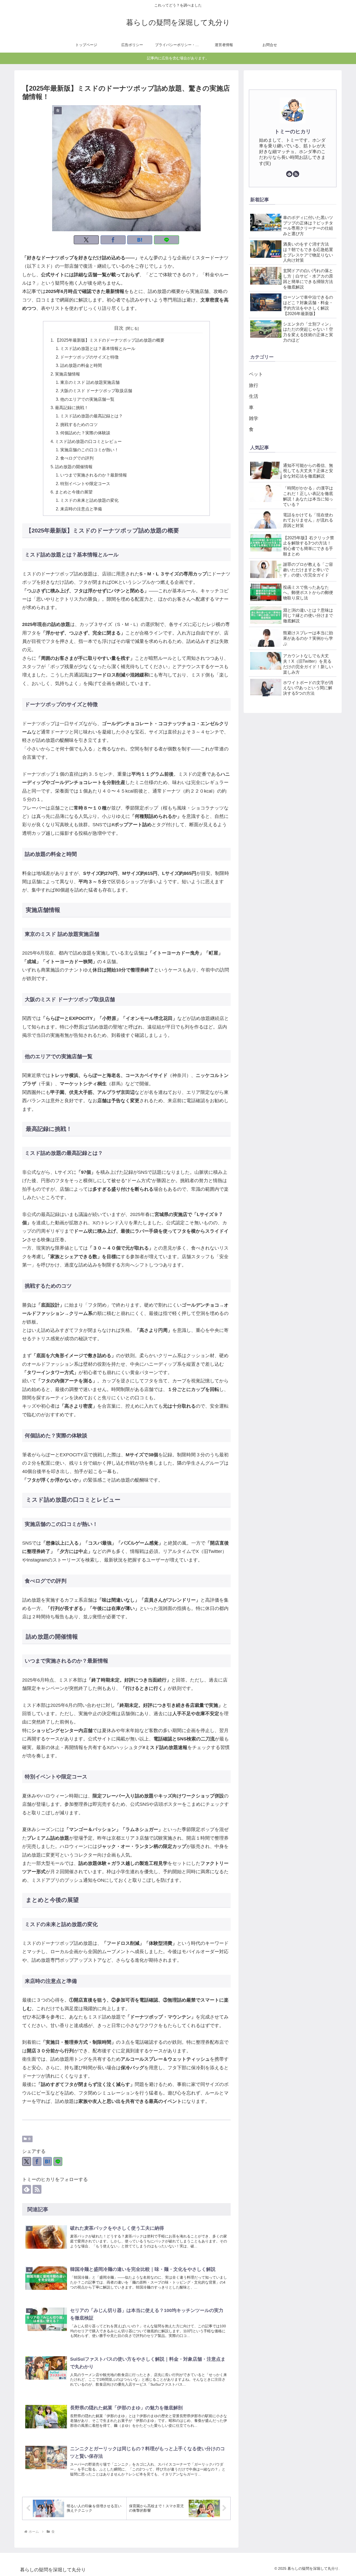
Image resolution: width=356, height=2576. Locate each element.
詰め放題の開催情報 (74, 467)
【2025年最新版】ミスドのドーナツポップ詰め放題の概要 (110, 340)
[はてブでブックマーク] (140, 240)
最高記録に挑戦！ (72, 408)
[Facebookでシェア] (113, 240)
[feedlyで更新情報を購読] (27, 2189)
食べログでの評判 (77, 458)
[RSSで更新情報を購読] (37, 2189)
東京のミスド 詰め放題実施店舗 (90, 382)
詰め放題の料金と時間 (81, 365)
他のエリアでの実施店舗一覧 (87, 399)
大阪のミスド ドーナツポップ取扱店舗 (96, 391)
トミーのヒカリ (293, 131)
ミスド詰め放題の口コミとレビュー (88, 441)
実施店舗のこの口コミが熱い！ (89, 450)
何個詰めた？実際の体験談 (85, 433)
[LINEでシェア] (167, 240)
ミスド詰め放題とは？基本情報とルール (98, 348)
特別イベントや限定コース (85, 484)
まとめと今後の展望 (74, 492)
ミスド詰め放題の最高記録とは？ (91, 416)
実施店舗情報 (67, 374)
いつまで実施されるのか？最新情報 (94, 475)
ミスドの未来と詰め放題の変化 (89, 500)
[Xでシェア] (86, 240)
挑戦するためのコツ (79, 424)
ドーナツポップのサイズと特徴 (89, 357)
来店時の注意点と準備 (81, 509)
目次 (119, 328)
